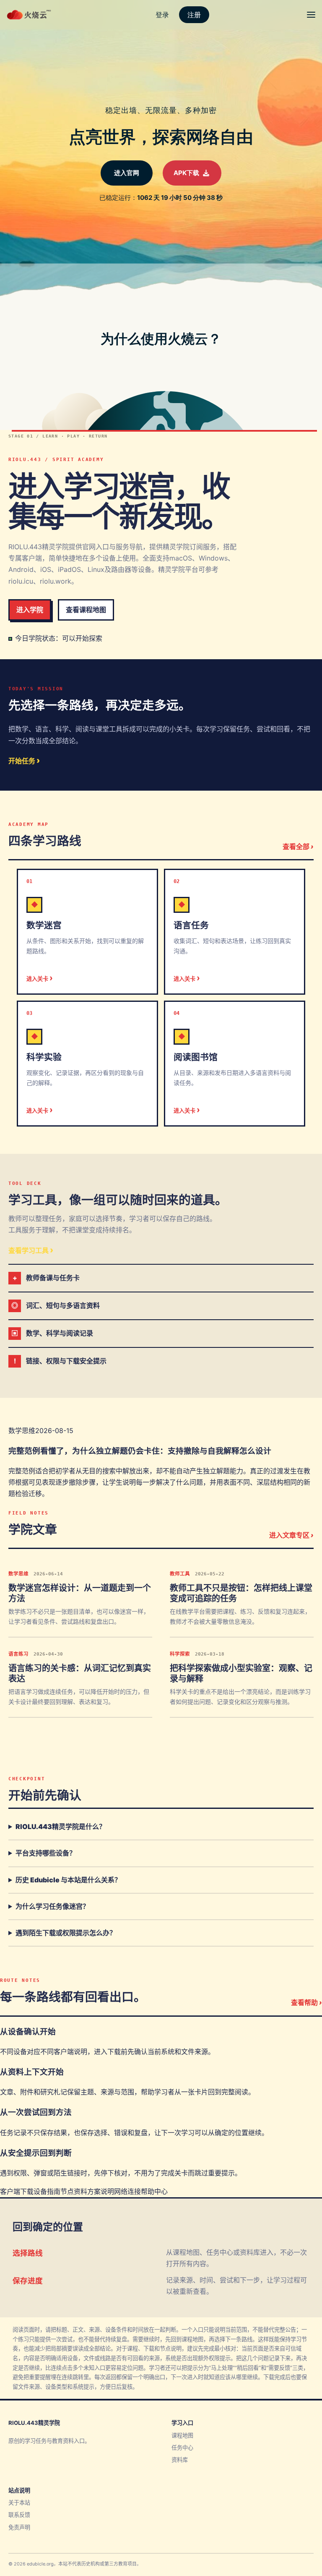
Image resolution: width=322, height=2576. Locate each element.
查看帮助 (306, 2002)
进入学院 (30, 610)
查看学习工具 (31, 1250)
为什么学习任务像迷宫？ (52, 1906)
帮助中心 (154, 2191)
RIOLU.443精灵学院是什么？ (61, 1827)
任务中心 (182, 2448)
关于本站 (19, 2503)
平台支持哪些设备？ (46, 1853)
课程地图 (182, 2435)
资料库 (180, 2460)
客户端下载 (17, 2191)
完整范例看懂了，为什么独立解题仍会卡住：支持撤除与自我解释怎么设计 (140, 1451)
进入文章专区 (291, 1535)
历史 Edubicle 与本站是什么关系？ (68, 1880)
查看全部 (298, 846)
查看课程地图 (86, 610)
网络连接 (127, 2191)
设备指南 (47, 2191)
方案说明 (101, 2191)
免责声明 (19, 2527)
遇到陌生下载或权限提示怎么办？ (66, 1933)
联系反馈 (19, 2515)
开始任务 (24, 760)
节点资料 (74, 2191)
